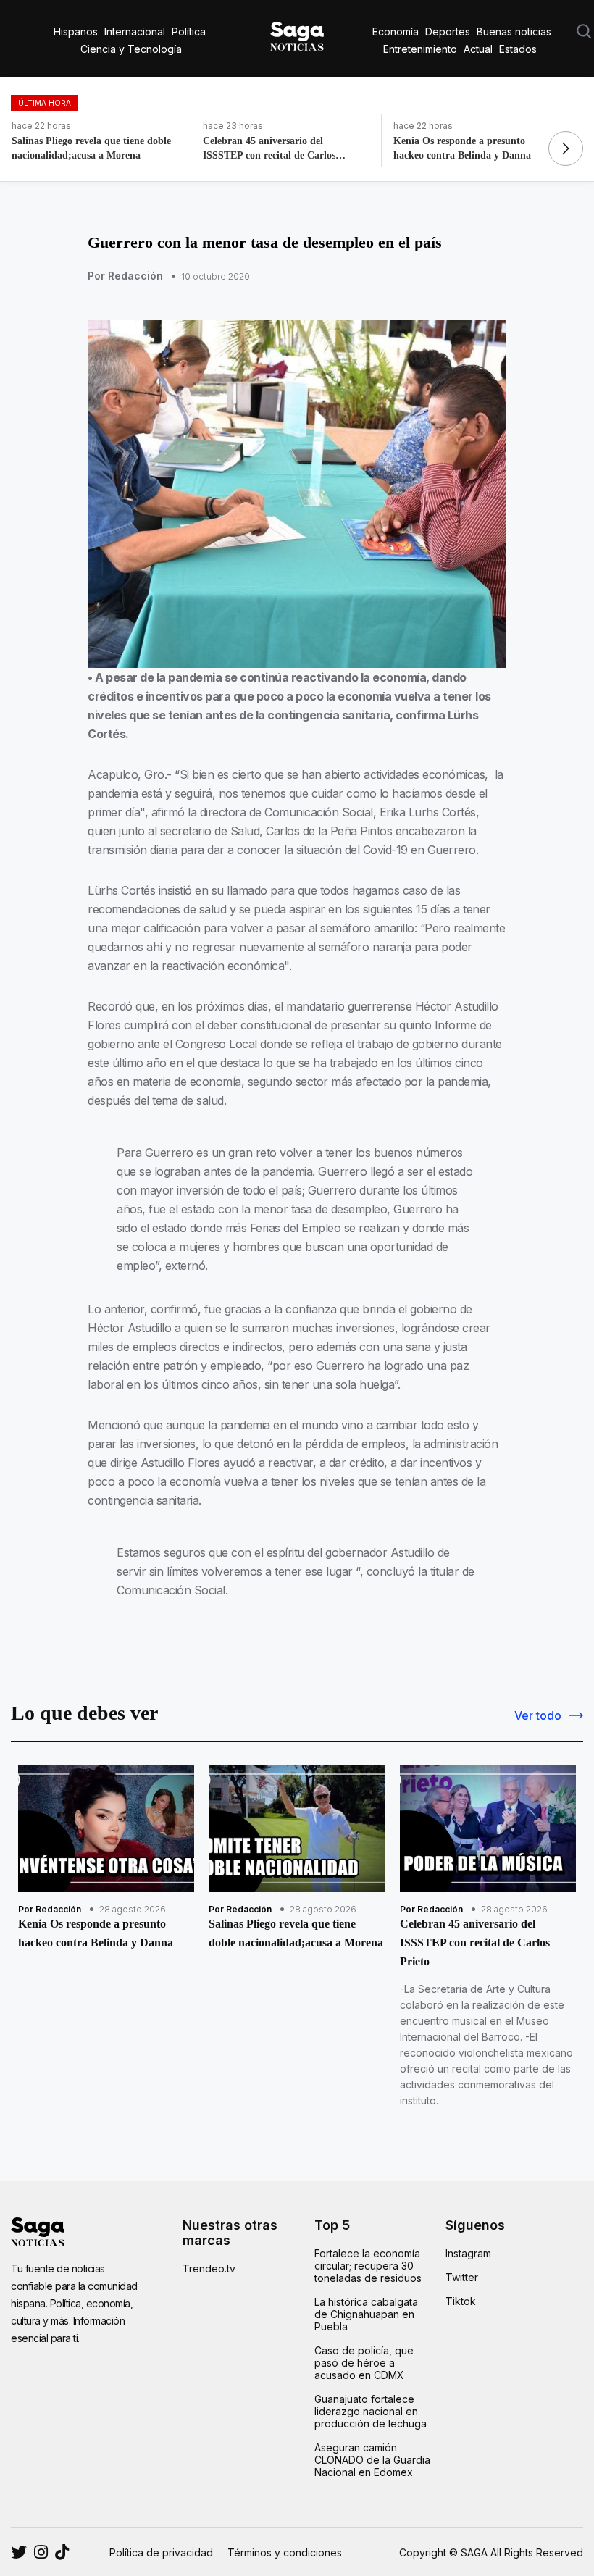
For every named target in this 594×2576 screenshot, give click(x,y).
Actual (478, 49)
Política (189, 32)
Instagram (468, 2253)
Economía (396, 32)
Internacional (135, 32)
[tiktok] (62, 2552)
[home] (297, 33)
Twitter (462, 2277)
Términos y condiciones (285, 2552)
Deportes (448, 32)
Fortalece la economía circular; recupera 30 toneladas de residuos (368, 2266)
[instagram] (19, 2552)
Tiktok (461, 2301)
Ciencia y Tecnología (131, 49)
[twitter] (41, 2552)
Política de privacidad (161, 2552)
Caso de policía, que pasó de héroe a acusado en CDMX (364, 2363)
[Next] (566, 149)
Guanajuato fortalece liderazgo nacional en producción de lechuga (371, 2411)
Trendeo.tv (209, 2268)
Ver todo (538, 1715)
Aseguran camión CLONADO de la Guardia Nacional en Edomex (372, 2460)
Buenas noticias (514, 32)
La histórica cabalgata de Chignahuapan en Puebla (366, 2314)
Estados (518, 49)
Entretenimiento (420, 49)
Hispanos (76, 32)
